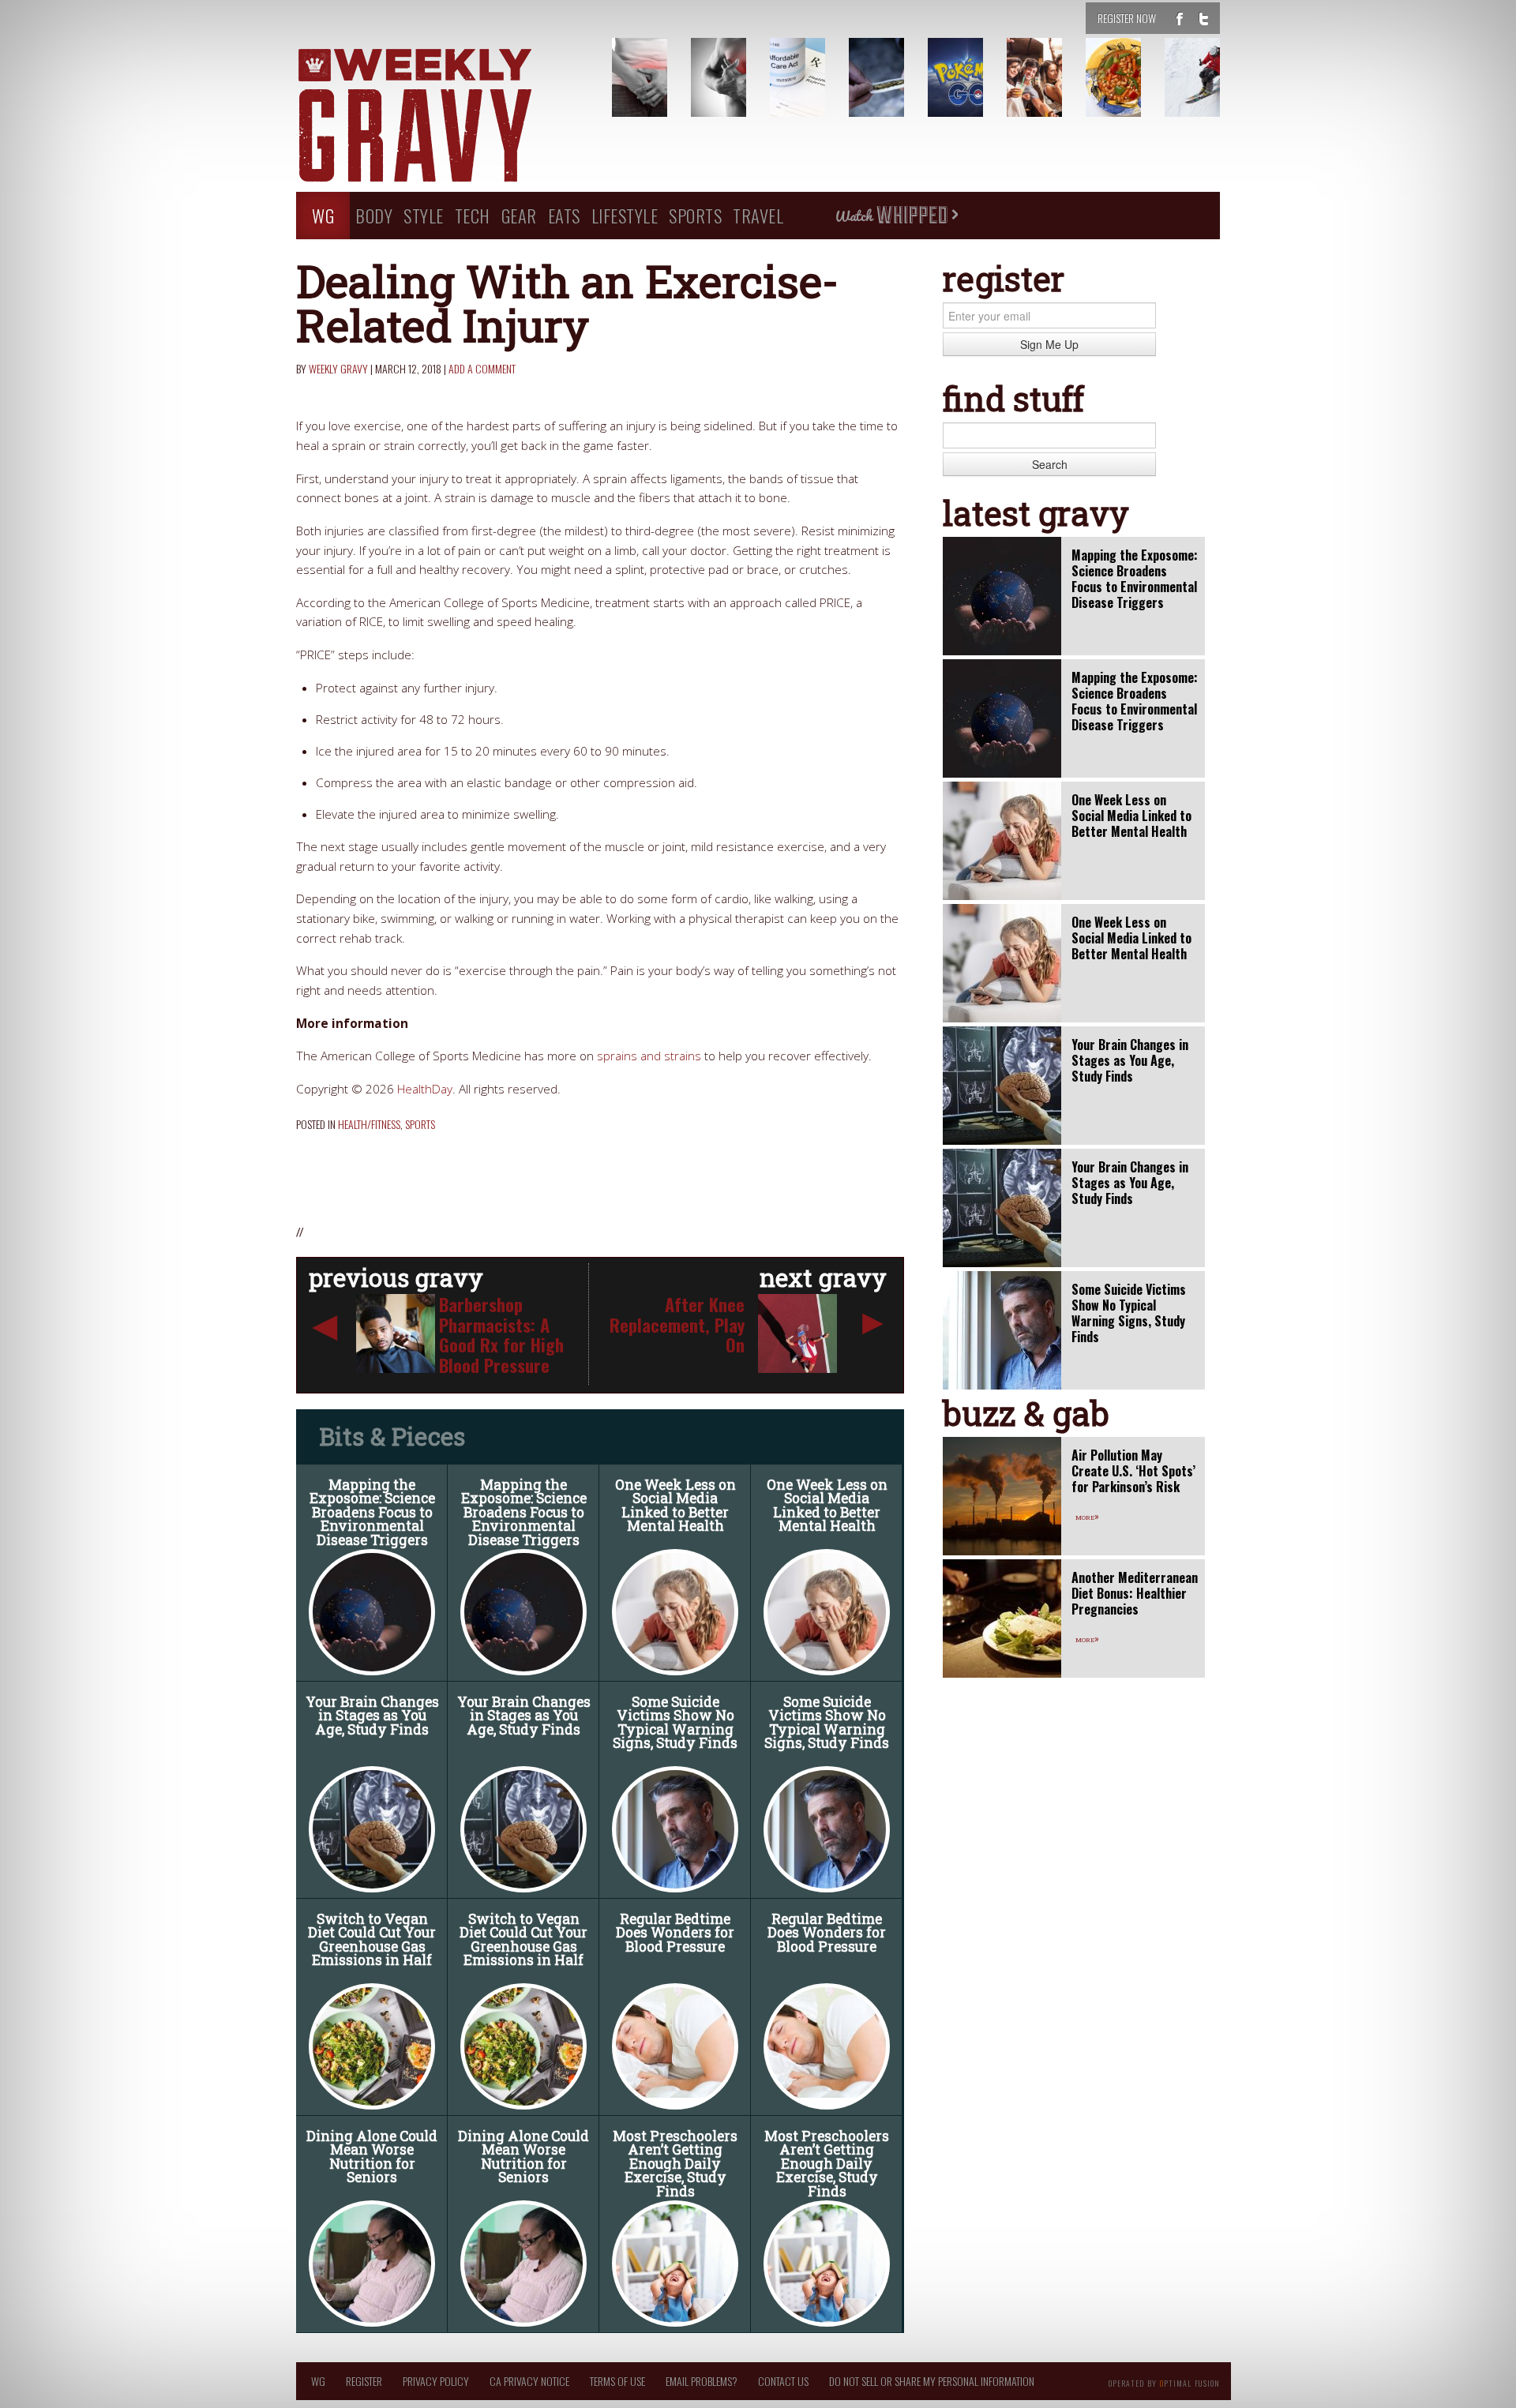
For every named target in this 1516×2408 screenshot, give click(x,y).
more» (1087, 1516)
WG (323, 215)
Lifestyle (625, 215)
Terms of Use (617, 2381)
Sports (695, 215)
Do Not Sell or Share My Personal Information (932, 2381)
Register (364, 2381)
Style (424, 215)
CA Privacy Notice (529, 2381)
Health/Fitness (369, 1124)
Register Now (1127, 18)
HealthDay (425, 1089)
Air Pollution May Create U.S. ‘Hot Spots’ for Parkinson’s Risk (1133, 1471)
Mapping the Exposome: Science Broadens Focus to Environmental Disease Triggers (372, 1512)
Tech (473, 215)
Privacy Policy (436, 2381)
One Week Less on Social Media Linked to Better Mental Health (675, 1506)
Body (374, 215)
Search (1050, 464)
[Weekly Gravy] (442, 117)
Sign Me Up (1049, 344)
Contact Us (783, 2381)
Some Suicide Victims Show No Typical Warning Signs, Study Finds (675, 1723)
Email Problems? (702, 2381)
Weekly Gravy (338, 368)
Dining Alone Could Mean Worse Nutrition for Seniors (372, 2157)
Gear (519, 215)
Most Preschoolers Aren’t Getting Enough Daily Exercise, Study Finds (675, 2164)
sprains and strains (649, 1056)
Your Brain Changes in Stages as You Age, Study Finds (372, 1716)
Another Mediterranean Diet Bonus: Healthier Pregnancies (1135, 1593)
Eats (564, 215)
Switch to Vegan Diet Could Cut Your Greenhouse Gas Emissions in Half (372, 1940)
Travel (758, 215)
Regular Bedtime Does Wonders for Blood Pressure (675, 1933)
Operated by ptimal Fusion (1164, 2382)
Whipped (896, 216)
